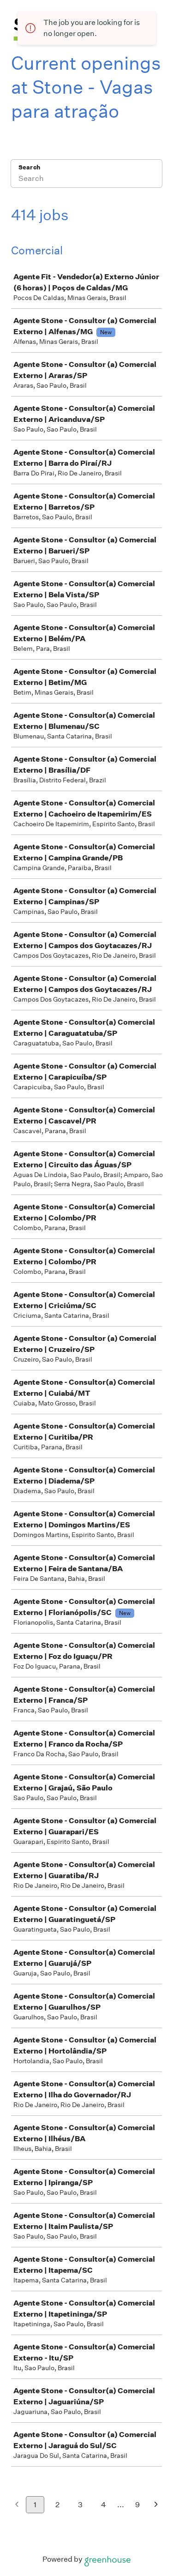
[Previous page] (17, 2505)
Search (29, 167)
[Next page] (156, 2505)
